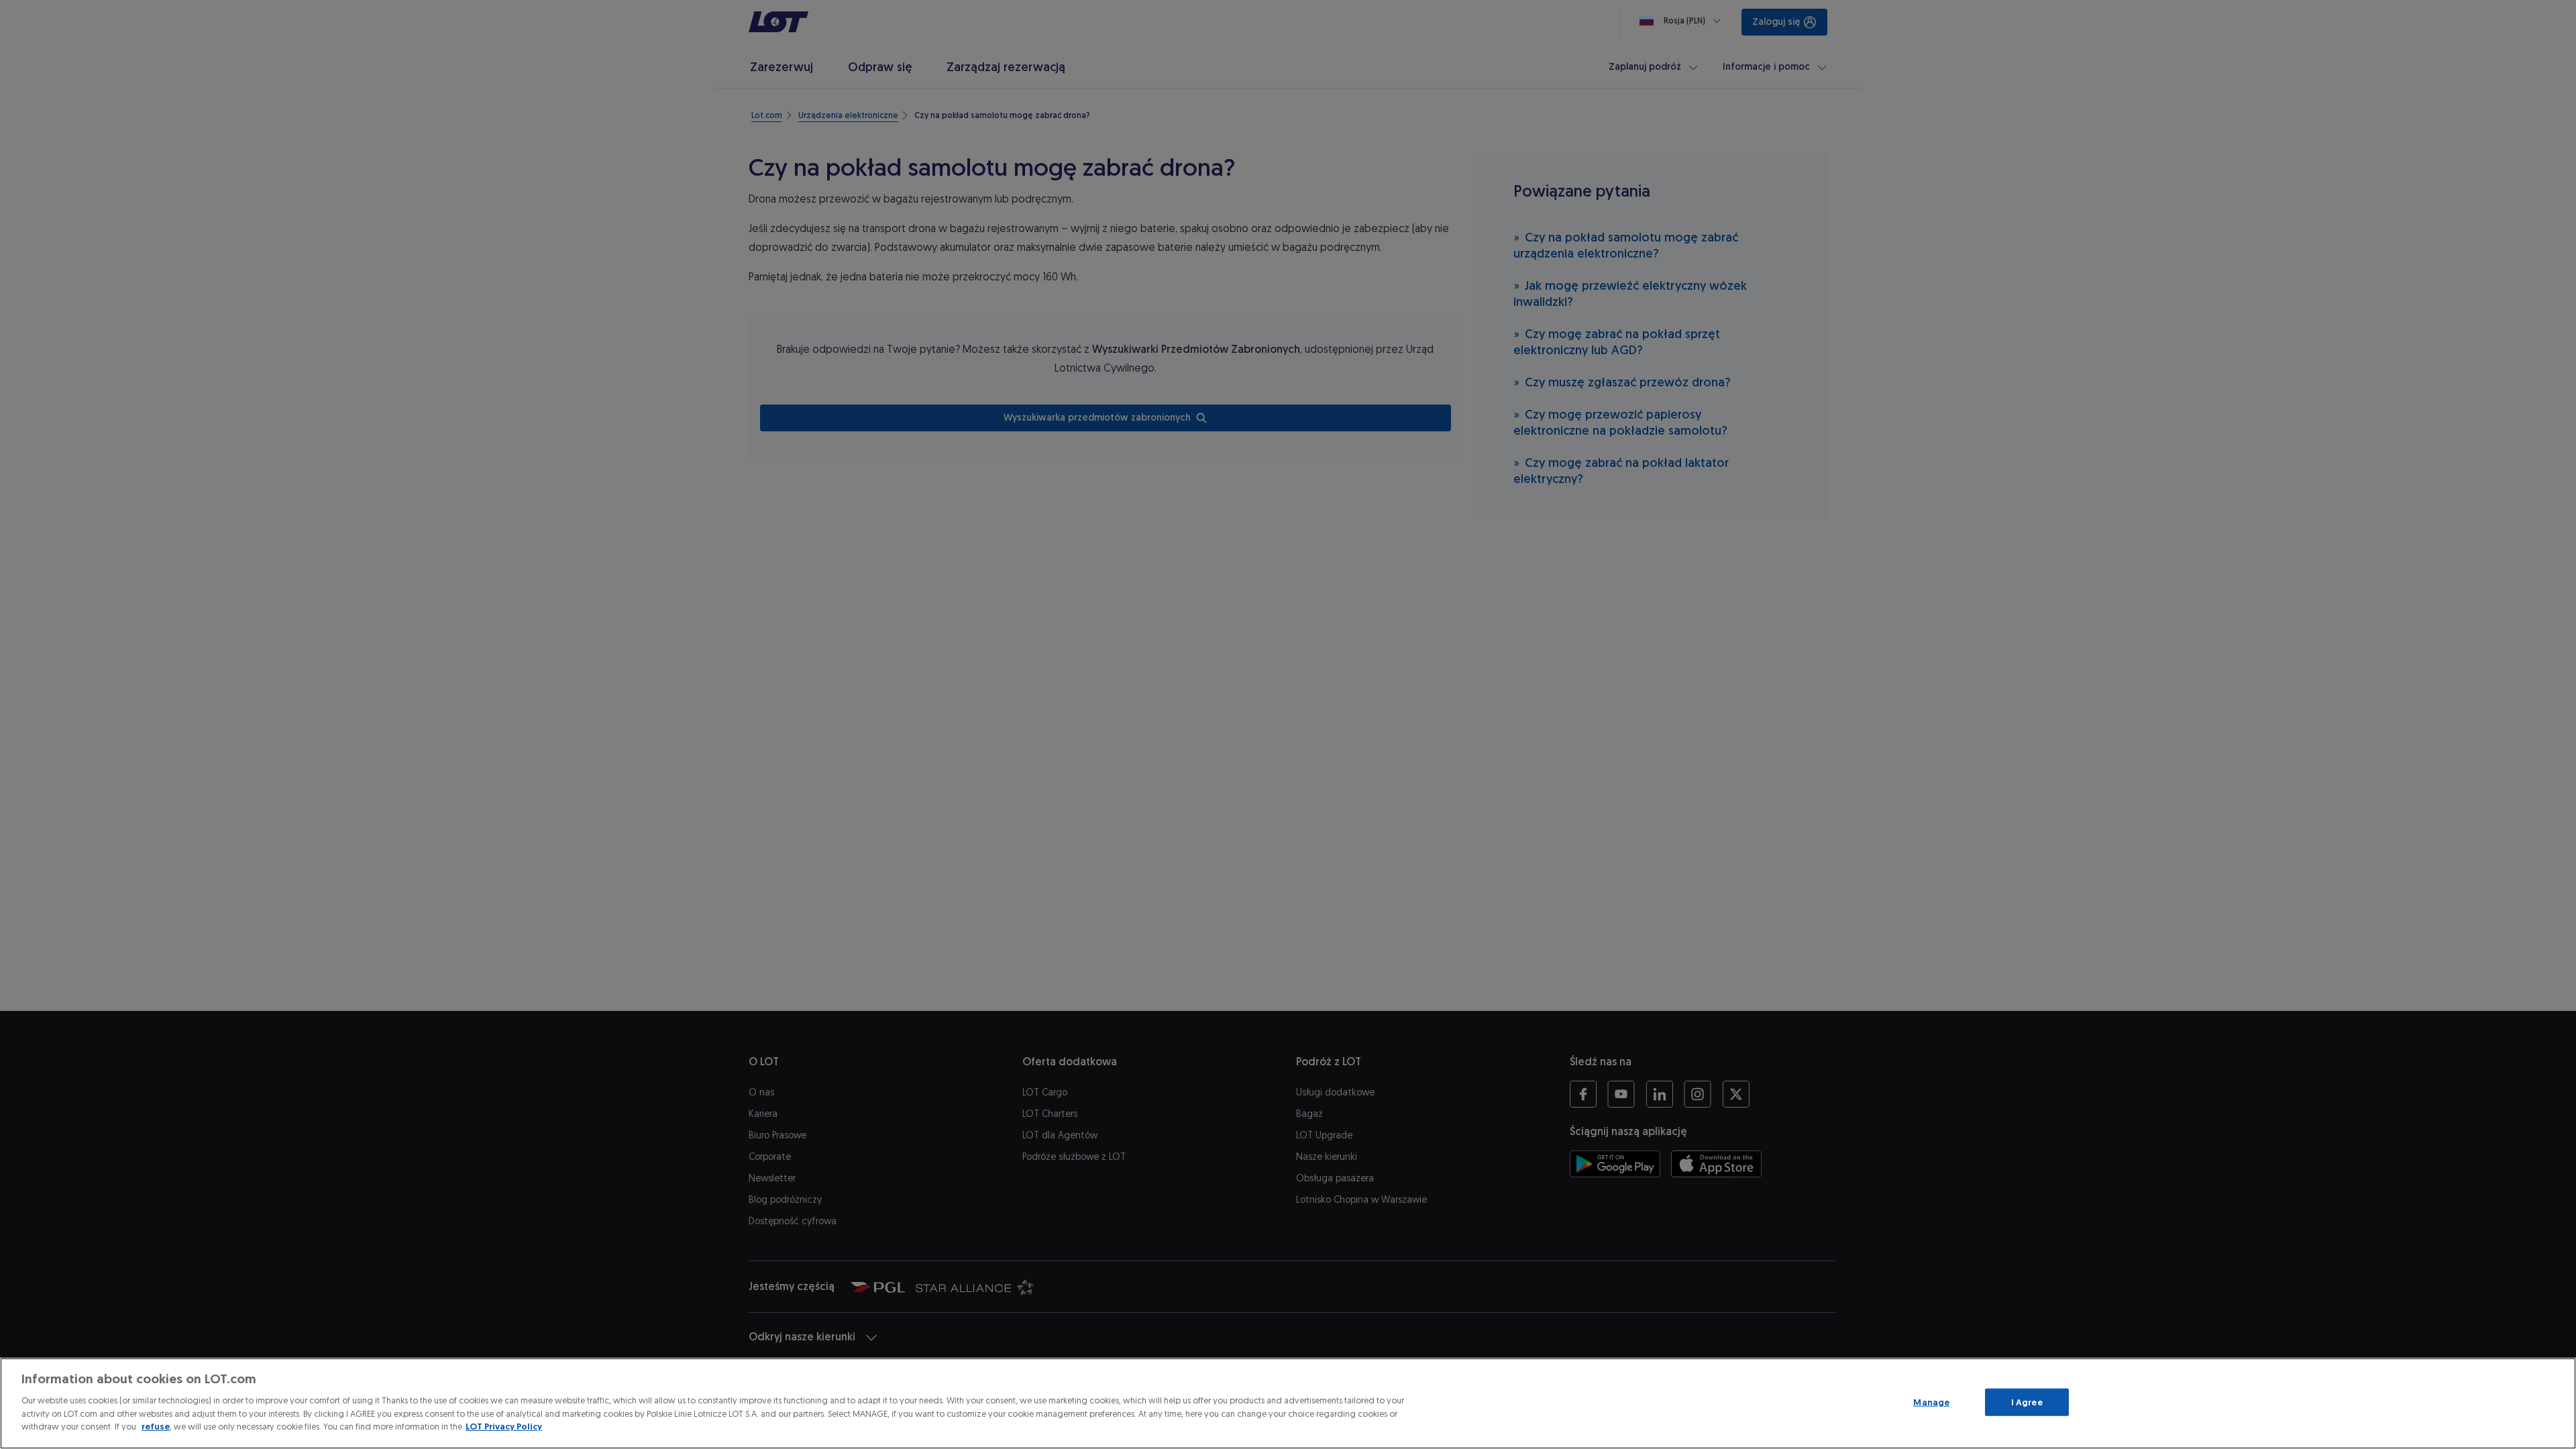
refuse (156, 1427)
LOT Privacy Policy (504, 1427)
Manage (1931, 1402)
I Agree (2027, 1402)
